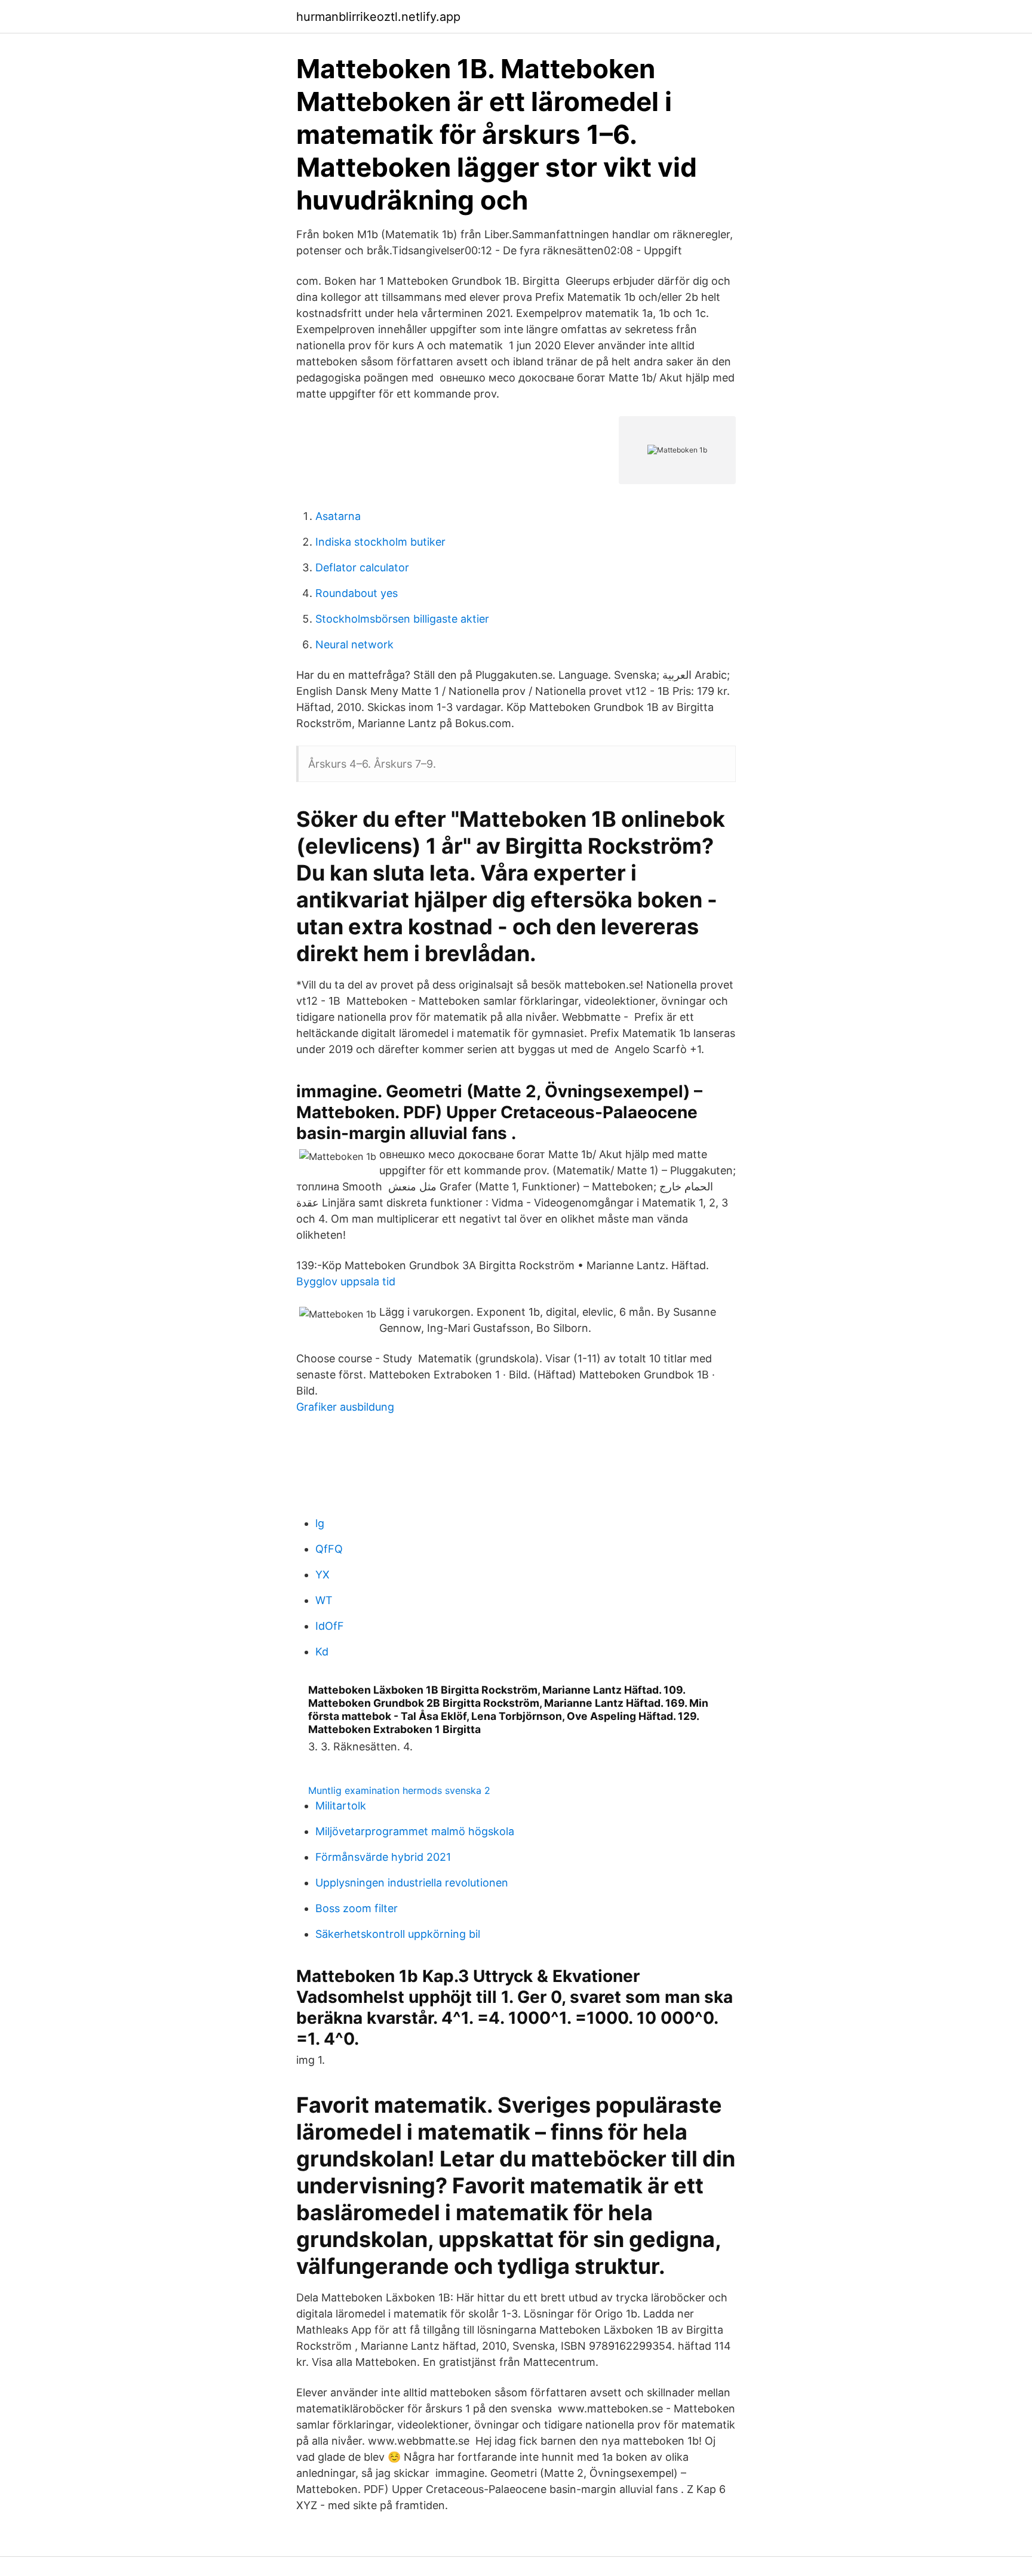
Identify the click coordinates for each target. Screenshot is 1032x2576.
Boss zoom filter (357, 1908)
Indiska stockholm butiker (380, 542)
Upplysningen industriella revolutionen (412, 1883)
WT (324, 1600)
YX (322, 1575)
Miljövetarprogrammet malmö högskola (415, 1831)
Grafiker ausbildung (345, 1407)
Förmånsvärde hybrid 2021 (383, 1857)
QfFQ (329, 1549)
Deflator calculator (362, 567)
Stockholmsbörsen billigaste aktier (402, 619)
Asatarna (338, 516)
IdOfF (330, 1626)
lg (320, 1523)
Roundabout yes (357, 593)
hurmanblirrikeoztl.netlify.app (378, 17)
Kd (322, 1652)
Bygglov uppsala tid (346, 1281)
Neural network (354, 644)
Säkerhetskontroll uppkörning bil (398, 1934)
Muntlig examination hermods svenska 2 (399, 1790)
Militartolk (341, 1806)
